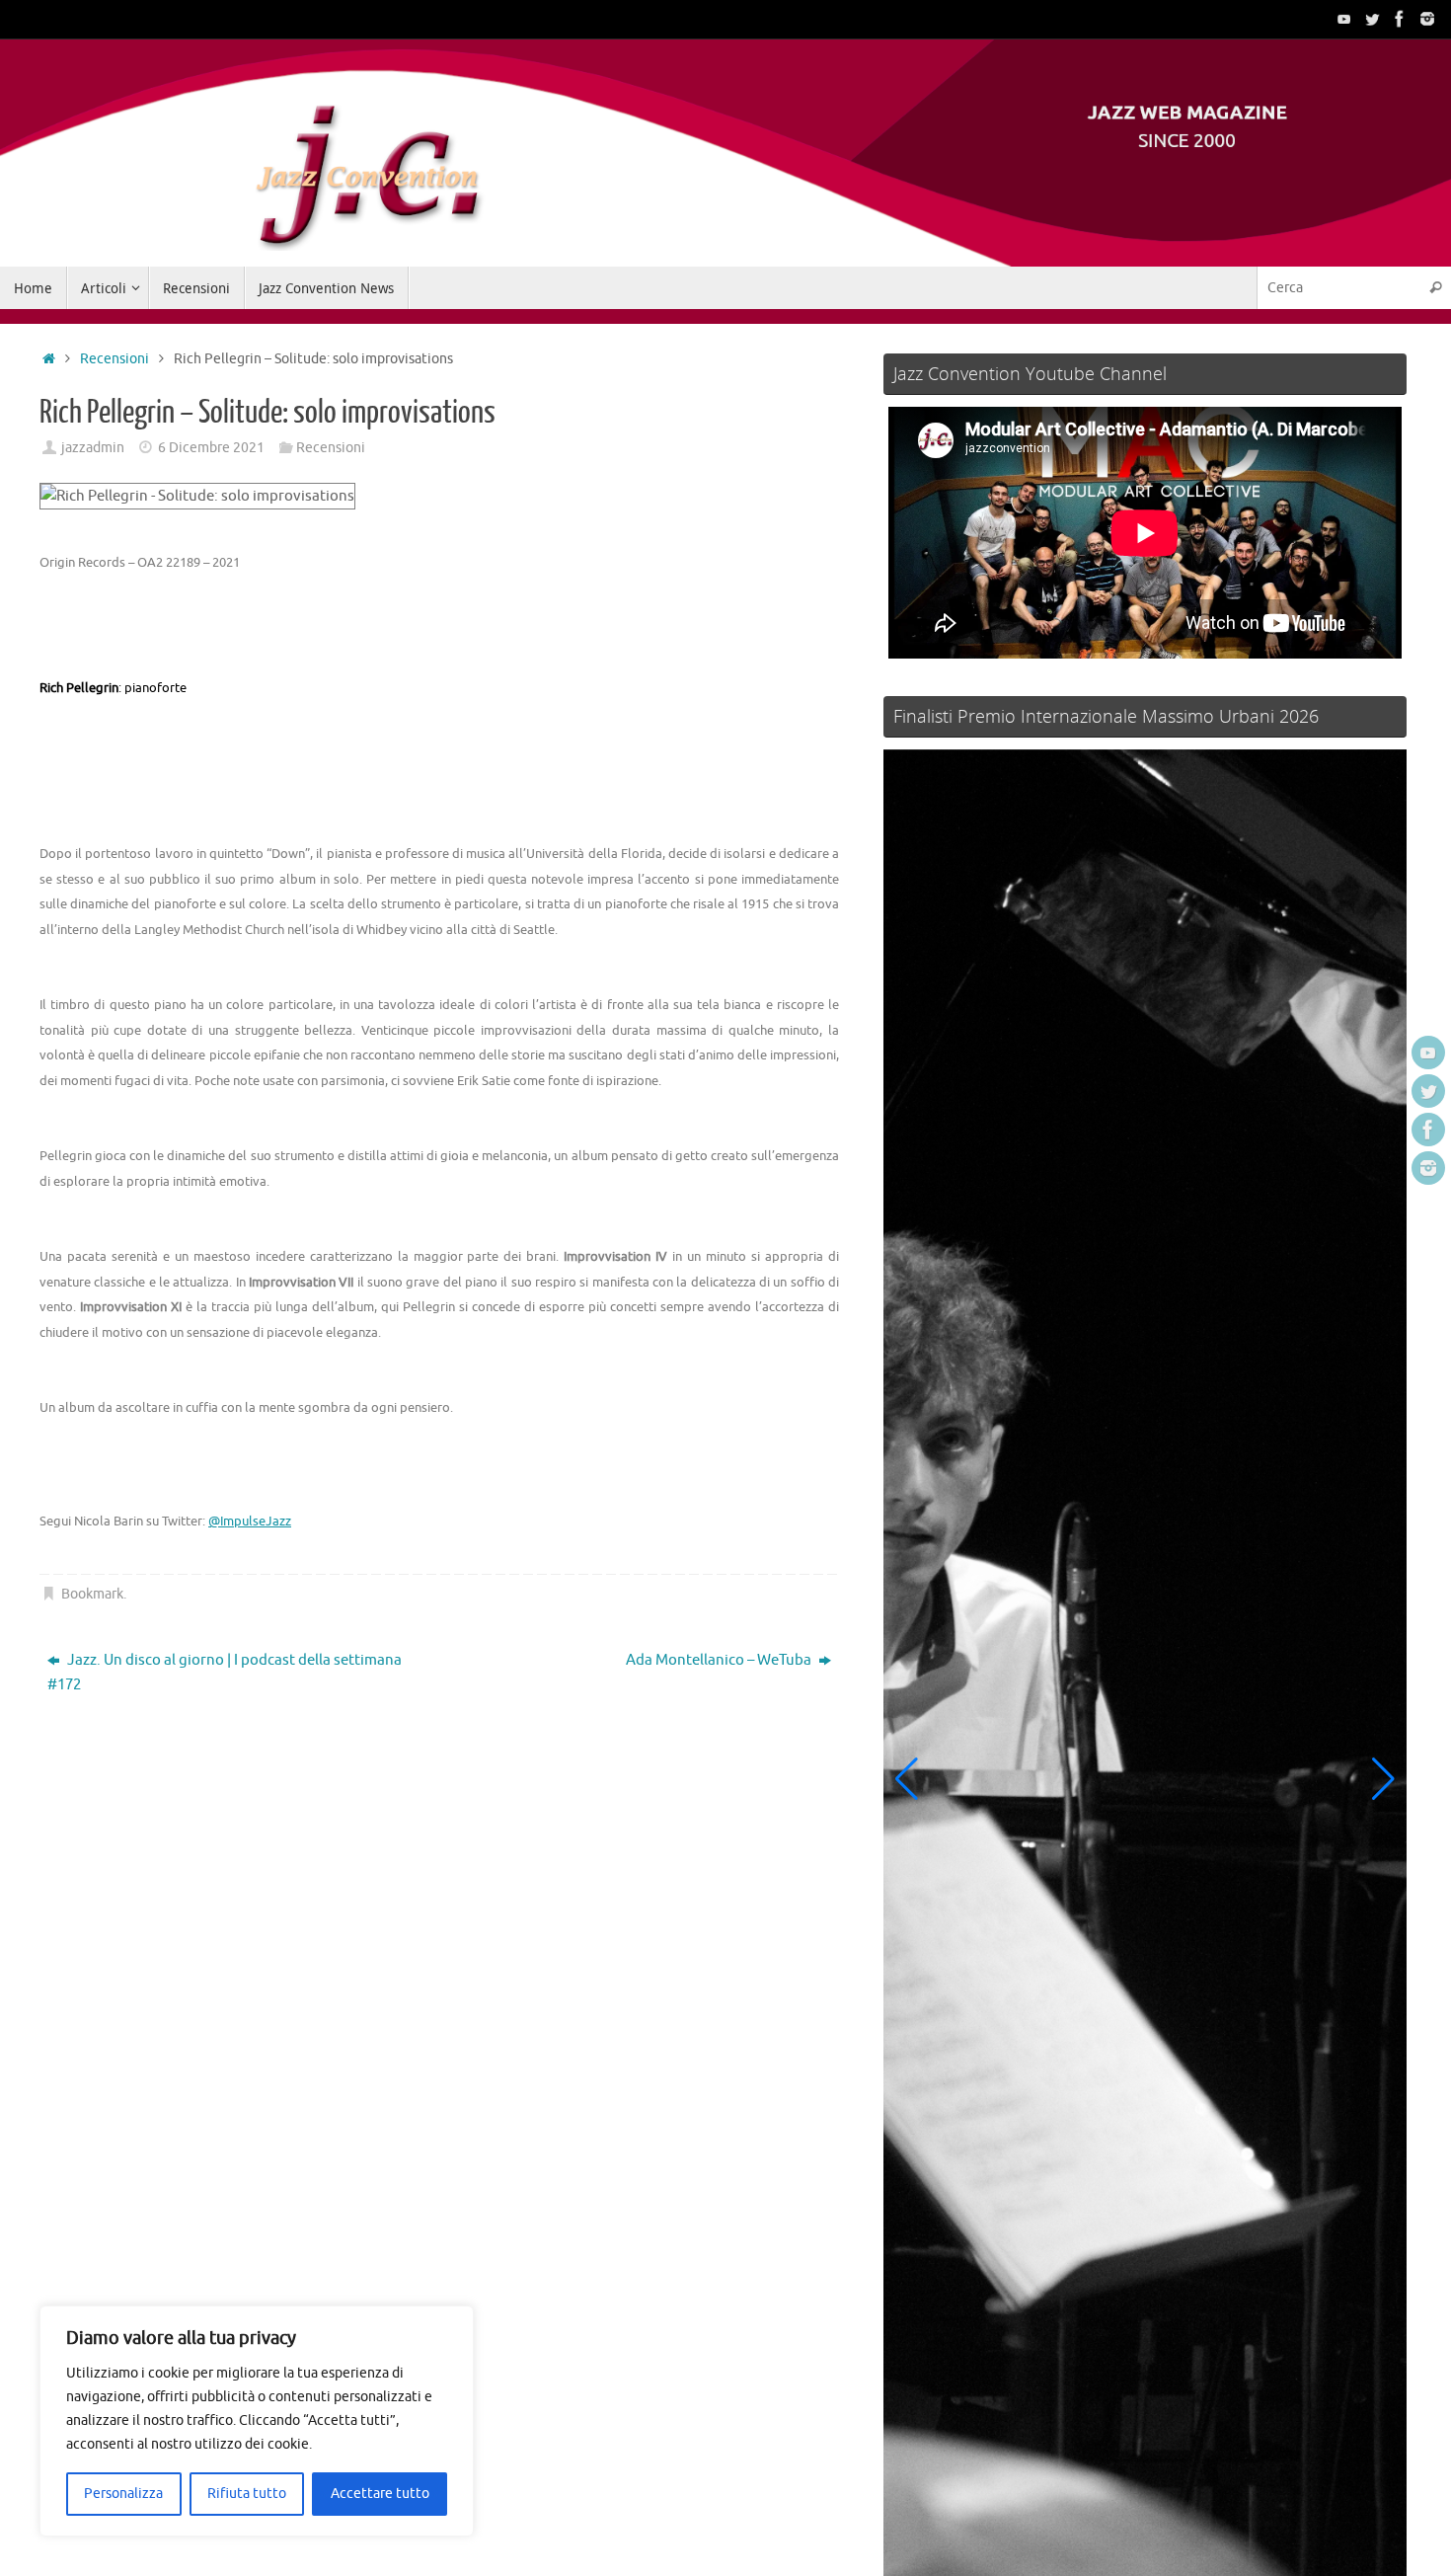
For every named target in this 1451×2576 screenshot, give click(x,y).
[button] (907, 1779)
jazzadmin (93, 448)
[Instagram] (1427, 19)
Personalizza (123, 2494)
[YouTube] (1344, 19)
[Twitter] (1372, 19)
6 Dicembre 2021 (211, 448)
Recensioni (115, 359)
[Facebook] (1400, 19)
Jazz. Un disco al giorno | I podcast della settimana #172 (225, 1673)
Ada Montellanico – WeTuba (720, 1660)
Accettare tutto (380, 2494)
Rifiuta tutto (247, 2494)
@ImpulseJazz (250, 1521)
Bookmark (92, 1594)
